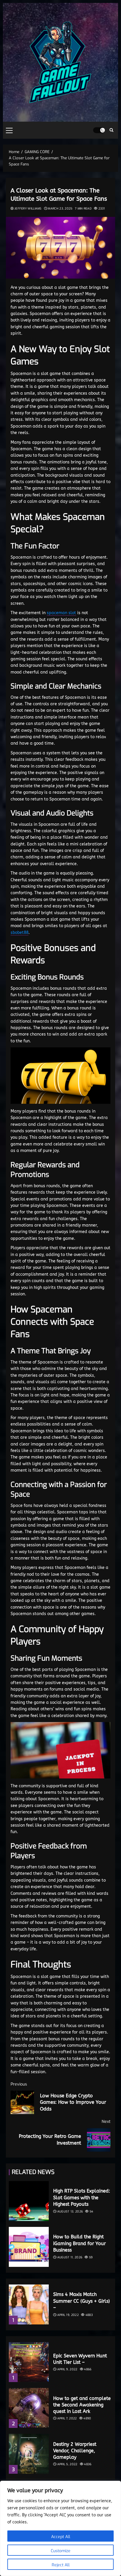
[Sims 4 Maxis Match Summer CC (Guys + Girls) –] (29, 2304)
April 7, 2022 (67, 2418)
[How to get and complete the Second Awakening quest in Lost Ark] (29, 2408)
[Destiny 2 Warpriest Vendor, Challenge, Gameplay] (29, 2454)
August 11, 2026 (70, 2257)
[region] (60, 2528)
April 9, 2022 (67, 2369)
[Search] (111, 130)
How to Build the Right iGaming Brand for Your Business (79, 2243)
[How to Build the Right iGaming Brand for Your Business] (29, 2247)
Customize (61, 2551)
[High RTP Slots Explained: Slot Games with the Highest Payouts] (29, 2201)
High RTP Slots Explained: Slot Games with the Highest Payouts (82, 2198)
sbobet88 (20, 933)
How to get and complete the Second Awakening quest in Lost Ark (82, 2405)
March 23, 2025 (60, 208)
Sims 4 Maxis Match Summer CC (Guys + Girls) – (81, 2301)
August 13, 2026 (70, 2211)
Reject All (61, 2565)
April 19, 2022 (68, 2315)
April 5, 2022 (67, 2464)
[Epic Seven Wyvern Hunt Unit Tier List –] (29, 2362)
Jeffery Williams (28, 208)
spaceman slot (61, 613)
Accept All (61, 2537)
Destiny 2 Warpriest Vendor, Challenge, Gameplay (75, 2451)
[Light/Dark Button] (99, 130)
